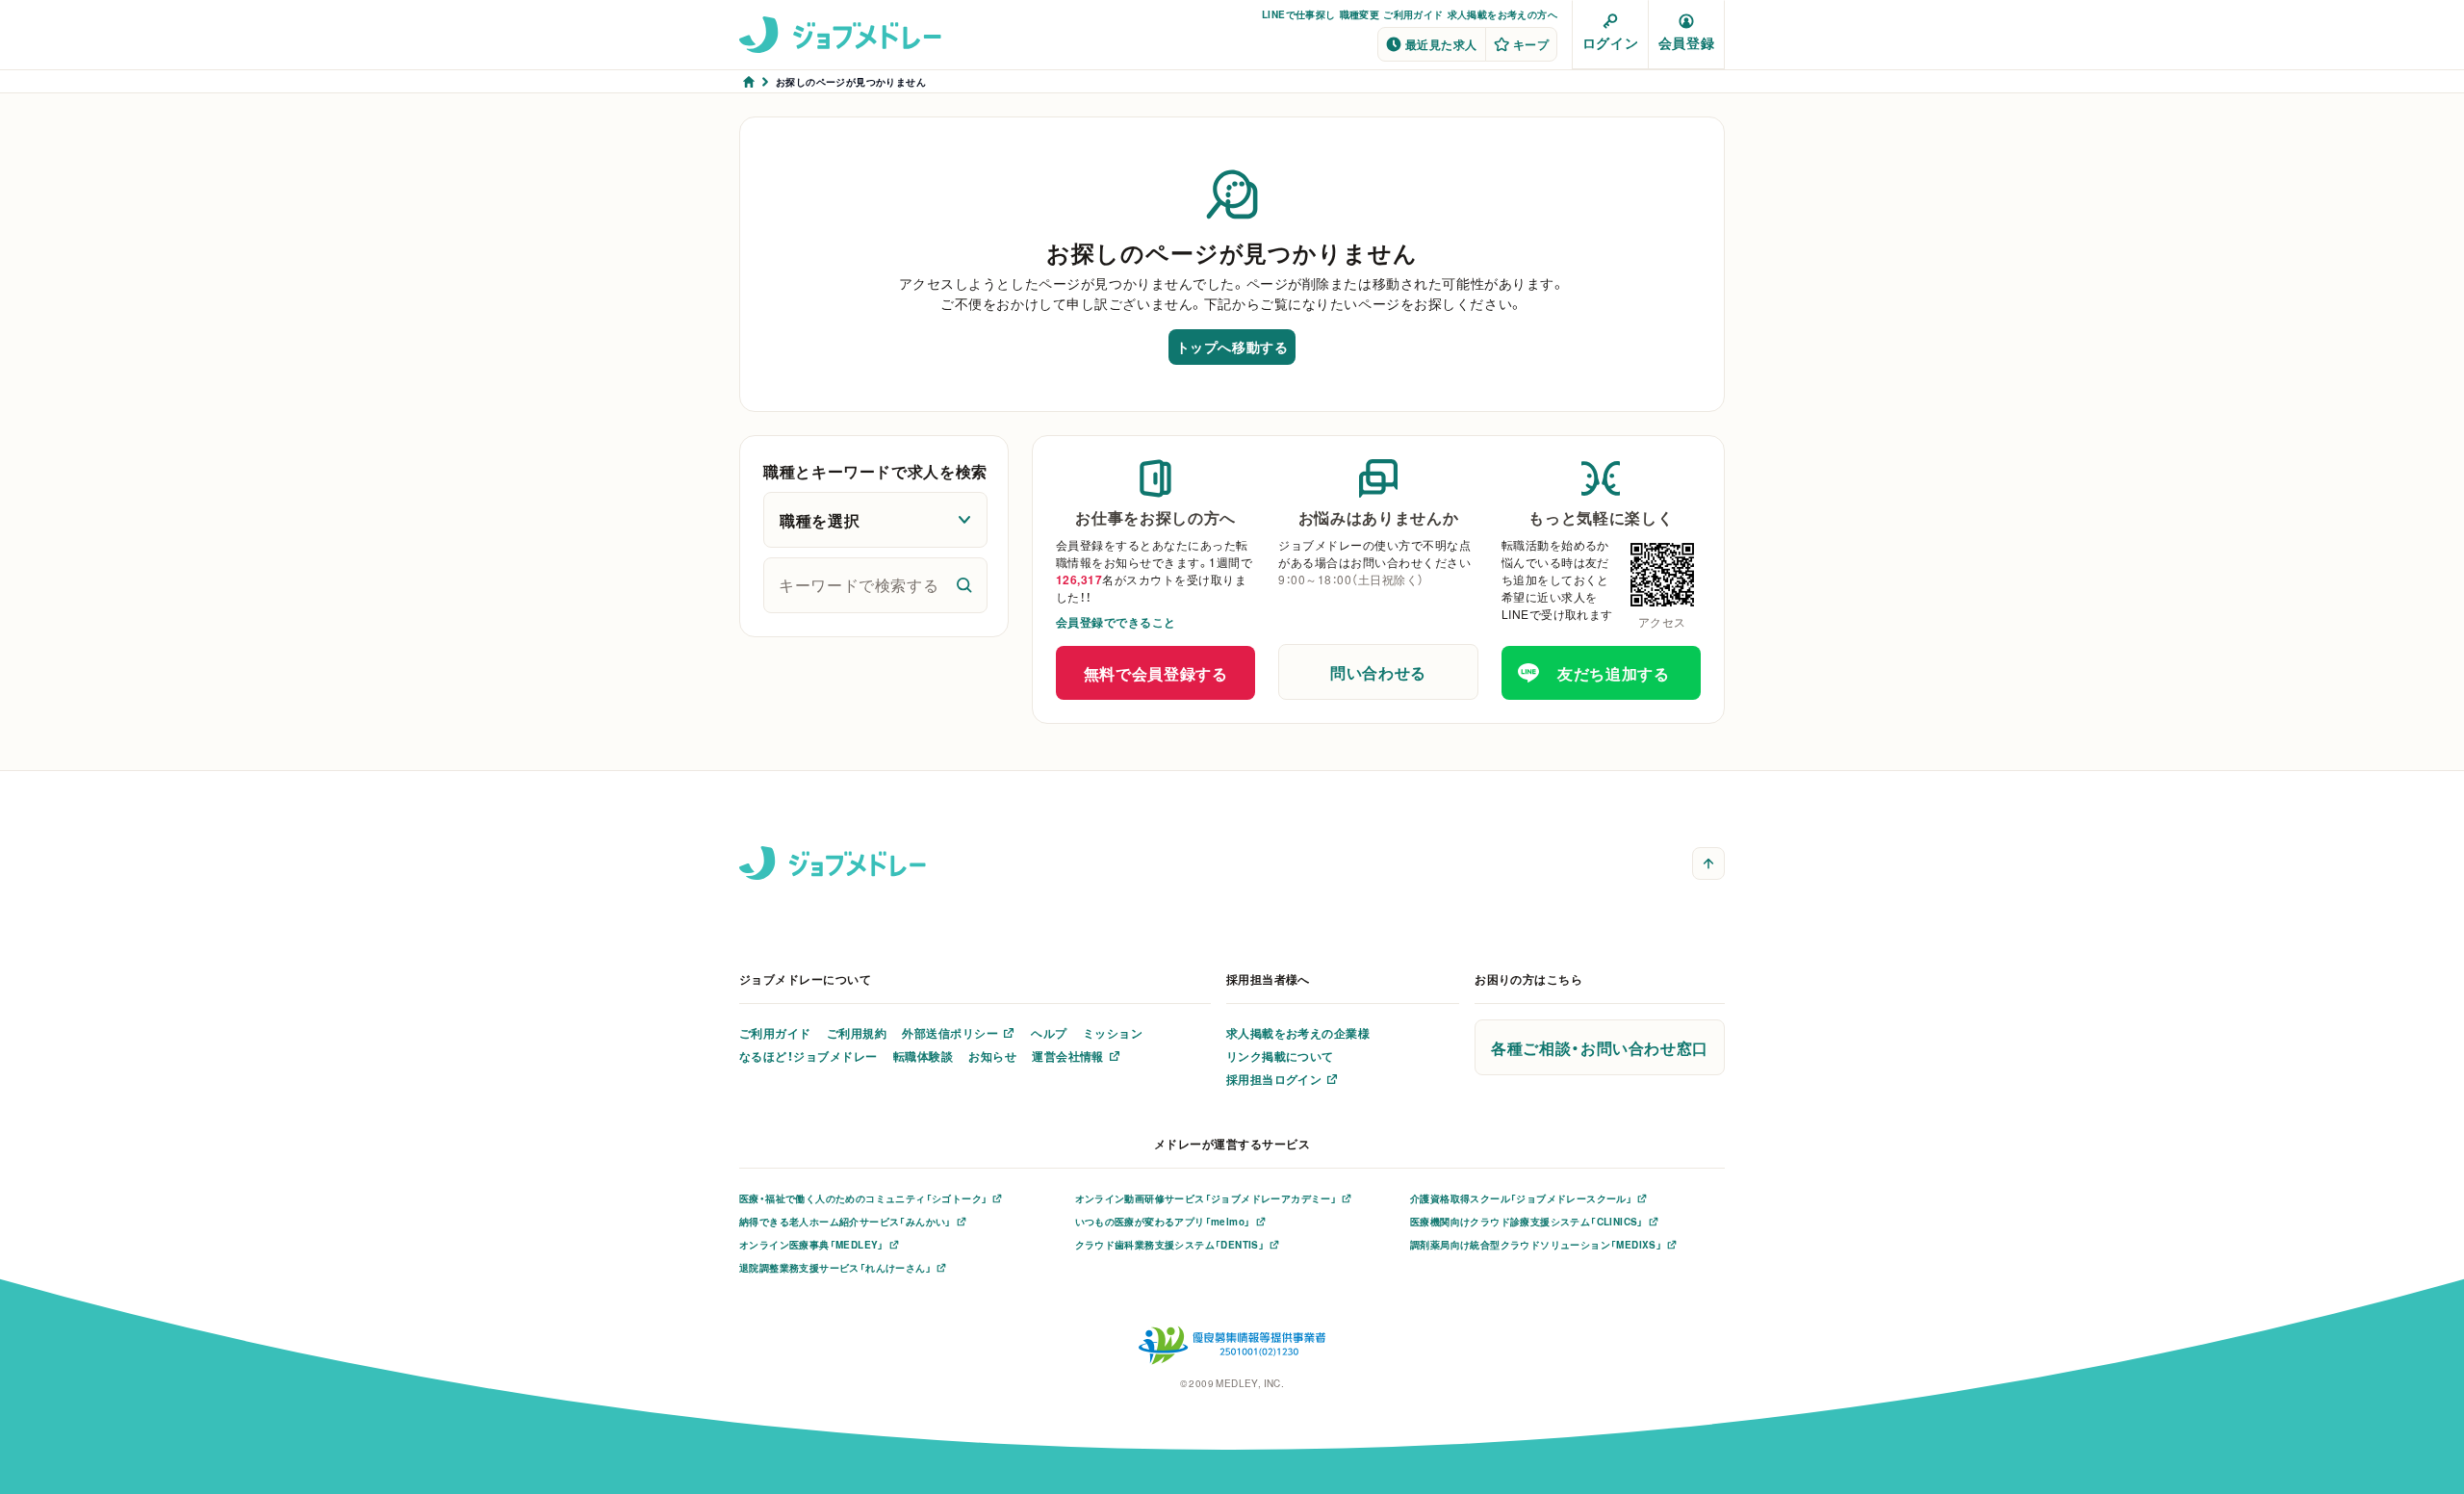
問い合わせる (1378, 672)
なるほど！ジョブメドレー (808, 1056)
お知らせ (992, 1056)
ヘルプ (1049, 1033)
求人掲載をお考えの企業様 (1298, 1033)
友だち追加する (1613, 673)
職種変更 (1360, 14)
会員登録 (1686, 42)
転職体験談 (923, 1056)
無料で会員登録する (1156, 673)
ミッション (1113, 1033)
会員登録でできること (1116, 622)
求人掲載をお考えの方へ (1502, 14)
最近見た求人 (1441, 44)
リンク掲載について (1280, 1056)
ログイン (1610, 42)
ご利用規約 (857, 1033)
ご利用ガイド (1413, 14)
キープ (1531, 44)
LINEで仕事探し (1299, 14)
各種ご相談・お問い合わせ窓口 (1600, 1047)
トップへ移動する (1232, 347)
